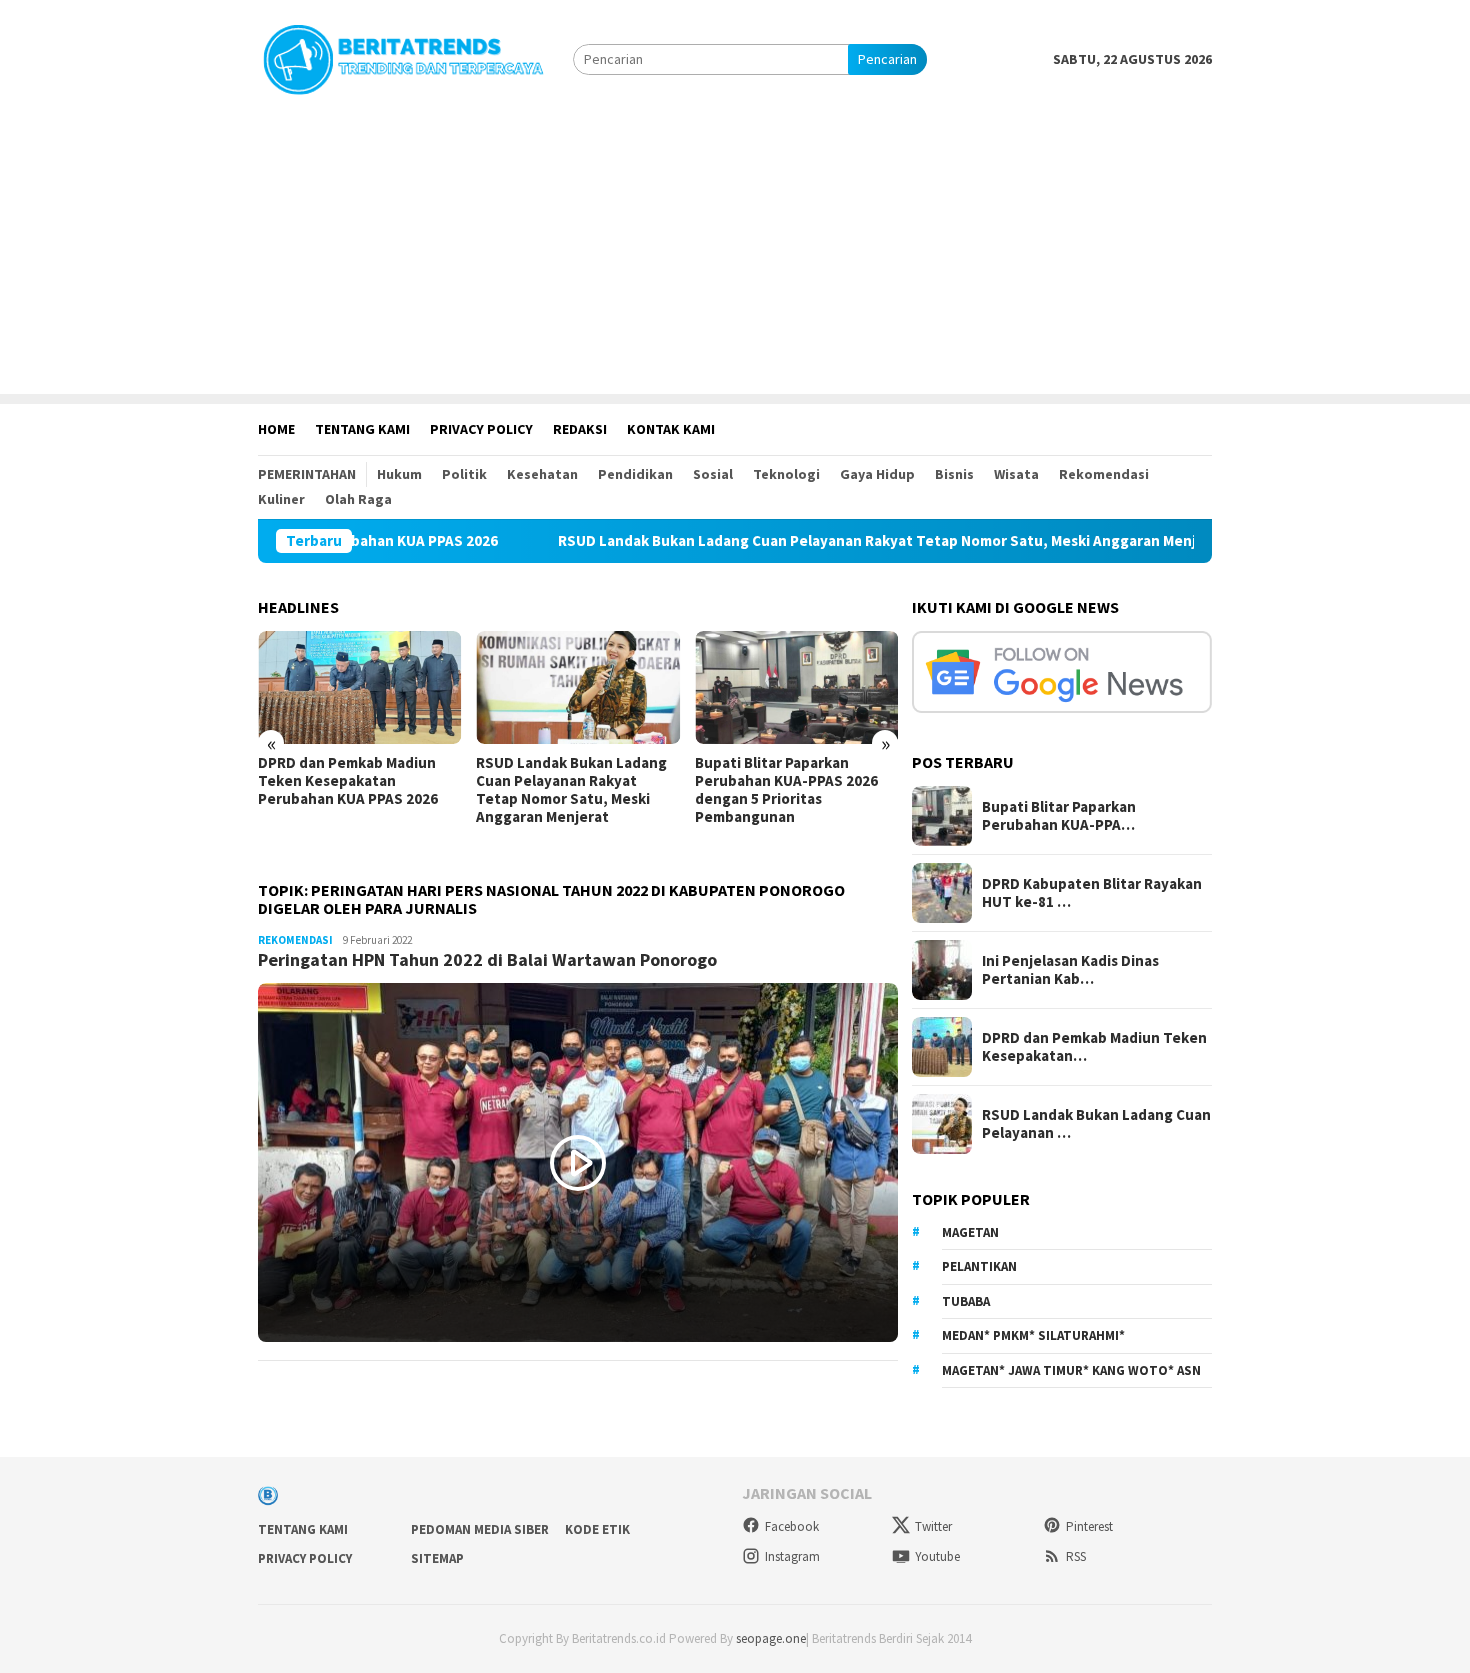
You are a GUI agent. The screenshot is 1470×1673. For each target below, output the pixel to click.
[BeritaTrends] (403, 57)
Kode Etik (597, 1529)
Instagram (792, 1556)
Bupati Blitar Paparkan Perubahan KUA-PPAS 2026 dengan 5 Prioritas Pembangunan (786, 790)
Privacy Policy (305, 1558)
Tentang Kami (303, 1529)
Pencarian (887, 59)
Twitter (933, 1526)
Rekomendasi (295, 940)
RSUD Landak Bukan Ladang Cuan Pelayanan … (1096, 1124)
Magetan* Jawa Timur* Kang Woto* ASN (1071, 1370)
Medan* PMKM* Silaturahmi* (1033, 1335)
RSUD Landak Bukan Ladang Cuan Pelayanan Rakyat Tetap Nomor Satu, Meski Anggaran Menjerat (815, 541)
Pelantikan (979, 1266)
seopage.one (771, 1638)
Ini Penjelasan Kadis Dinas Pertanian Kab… (1070, 970)
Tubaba (966, 1301)
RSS (1076, 1556)
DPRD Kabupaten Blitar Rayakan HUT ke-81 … (1092, 893)
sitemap (437, 1558)
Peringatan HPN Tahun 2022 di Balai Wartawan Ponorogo (487, 959)
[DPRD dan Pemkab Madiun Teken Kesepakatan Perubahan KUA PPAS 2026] (359, 688)
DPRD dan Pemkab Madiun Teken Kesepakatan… (1094, 1047)
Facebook (792, 1526)
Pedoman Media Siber (480, 1529)
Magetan (970, 1232)
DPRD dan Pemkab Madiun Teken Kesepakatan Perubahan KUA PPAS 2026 (348, 781)
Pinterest (1089, 1526)
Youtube (937, 1556)
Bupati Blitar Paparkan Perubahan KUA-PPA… (1059, 816)
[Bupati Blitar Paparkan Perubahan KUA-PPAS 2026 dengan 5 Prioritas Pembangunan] (796, 688)
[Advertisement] (735, 254)
